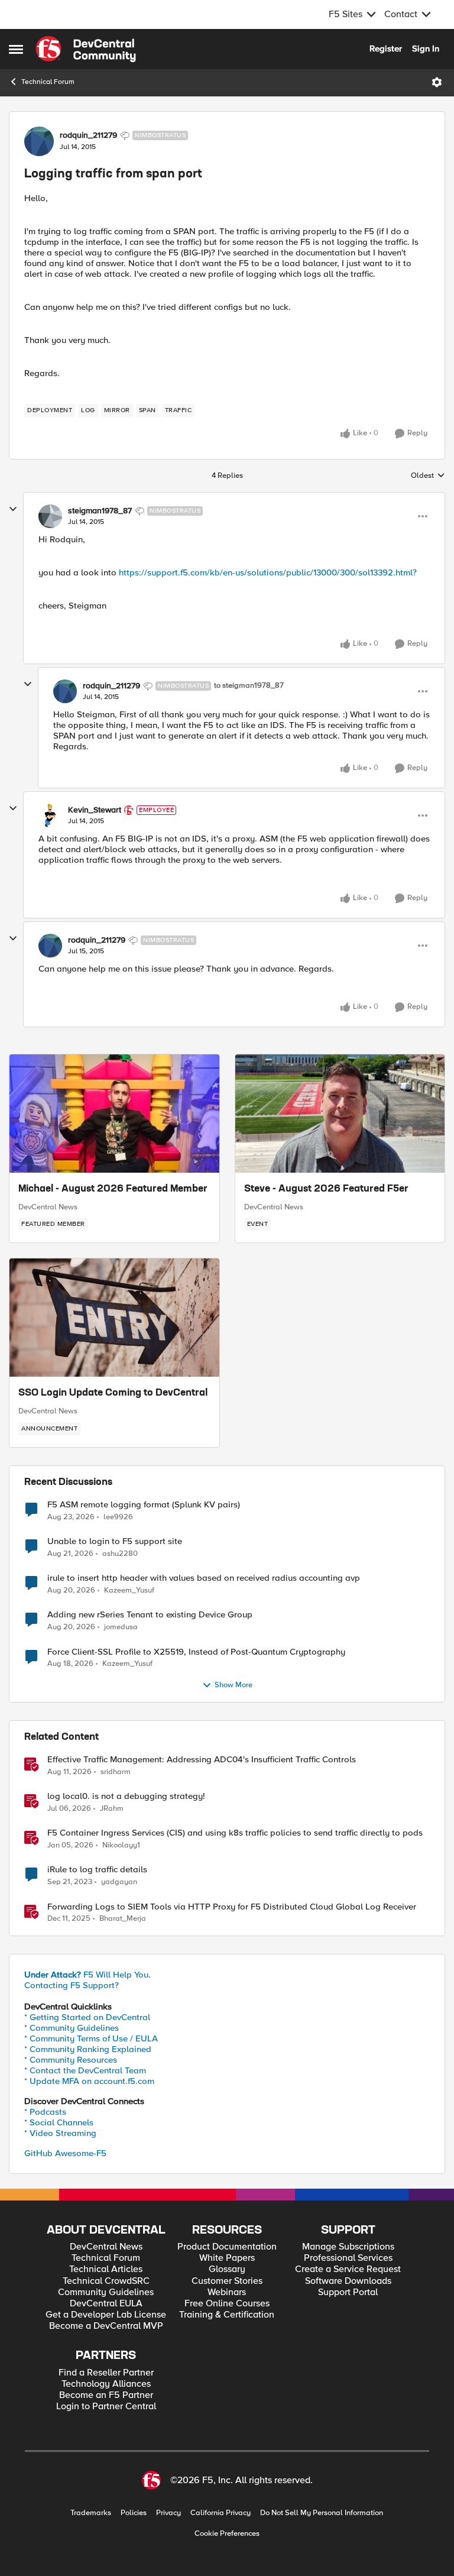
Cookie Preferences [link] (227, 2533)
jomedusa (121, 1627)
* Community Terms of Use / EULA (91, 2038)
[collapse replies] (13, 509)
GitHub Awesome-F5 (65, 2153)
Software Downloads (348, 2281)
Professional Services (348, 2258)
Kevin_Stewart (95, 810)
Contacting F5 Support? (72, 1985)
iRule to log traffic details (97, 1870)
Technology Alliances (106, 2384)
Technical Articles (106, 2269)
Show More (234, 1685)
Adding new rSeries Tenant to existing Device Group (150, 1615)
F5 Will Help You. (87, 1975)
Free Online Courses (227, 2304)
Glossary (227, 2269)
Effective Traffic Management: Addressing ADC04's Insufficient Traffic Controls (202, 1760)
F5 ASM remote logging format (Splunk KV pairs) (144, 1505)
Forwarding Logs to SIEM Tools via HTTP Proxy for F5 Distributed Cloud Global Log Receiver (232, 1907)
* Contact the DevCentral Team (85, 2070)
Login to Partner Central (106, 2407)
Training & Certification (227, 2315)
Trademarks (91, 2513)
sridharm (116, 1772)
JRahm (112, 1809)
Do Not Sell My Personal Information (322, 2513)
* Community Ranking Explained (88, 2049)
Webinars (227, 2292)
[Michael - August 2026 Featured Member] (114, 1114)
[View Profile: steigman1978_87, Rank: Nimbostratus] (50, 516)
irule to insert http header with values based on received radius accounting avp (204, 1578)
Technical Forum (48, 82)
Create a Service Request (348, 2269)
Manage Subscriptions (348, 2247)
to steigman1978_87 (249, 686)
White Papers (227, 2258)
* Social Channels (59, 2122)
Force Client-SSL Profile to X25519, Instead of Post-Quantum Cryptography (196, 1652)
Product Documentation (227, 2247)
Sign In (426, 48)
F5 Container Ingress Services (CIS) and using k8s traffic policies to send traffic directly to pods (235, 1833)
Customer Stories (227, 2281)
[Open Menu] (437, 82)
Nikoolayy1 (121, 1845)
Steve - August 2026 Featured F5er (326, 1189)
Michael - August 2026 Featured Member (113, 1189)
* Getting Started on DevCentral (87, 2017)
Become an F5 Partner (106, 2395)
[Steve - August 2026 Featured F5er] (340, 1114)
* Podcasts (45, 2112)
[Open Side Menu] (16, 49)
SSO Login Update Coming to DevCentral (113, 1393)
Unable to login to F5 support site (115, 1541)
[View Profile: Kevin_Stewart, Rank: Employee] (50, 815)
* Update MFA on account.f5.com (89, 2081)
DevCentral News (48, 1207)
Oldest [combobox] (428, 476)
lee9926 (118, 1517)
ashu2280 (120, 1554)
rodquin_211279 (88, 135)
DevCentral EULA (106, 2304)
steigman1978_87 (100, 511)
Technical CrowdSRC (106, 2281)
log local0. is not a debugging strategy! (126, 1796)
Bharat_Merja (123, 1919)
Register (386, 48)
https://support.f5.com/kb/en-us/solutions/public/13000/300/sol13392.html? (268, 572)
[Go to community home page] (86, 49)
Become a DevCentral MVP (106, 2326)
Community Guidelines (106, 2292)
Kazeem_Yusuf (129, 1590)
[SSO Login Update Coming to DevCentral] (114, 1318)
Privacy (168, 2513)
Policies (134, 2513)
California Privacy (220, 2513)
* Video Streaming (60, 2133)
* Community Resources (71, 2060)
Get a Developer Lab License (106, 2315)
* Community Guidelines (72, 2028)
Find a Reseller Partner (106, 2373)
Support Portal (348, 2292)
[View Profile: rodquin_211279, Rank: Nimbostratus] (39, 141)
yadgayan (119, 1882)
